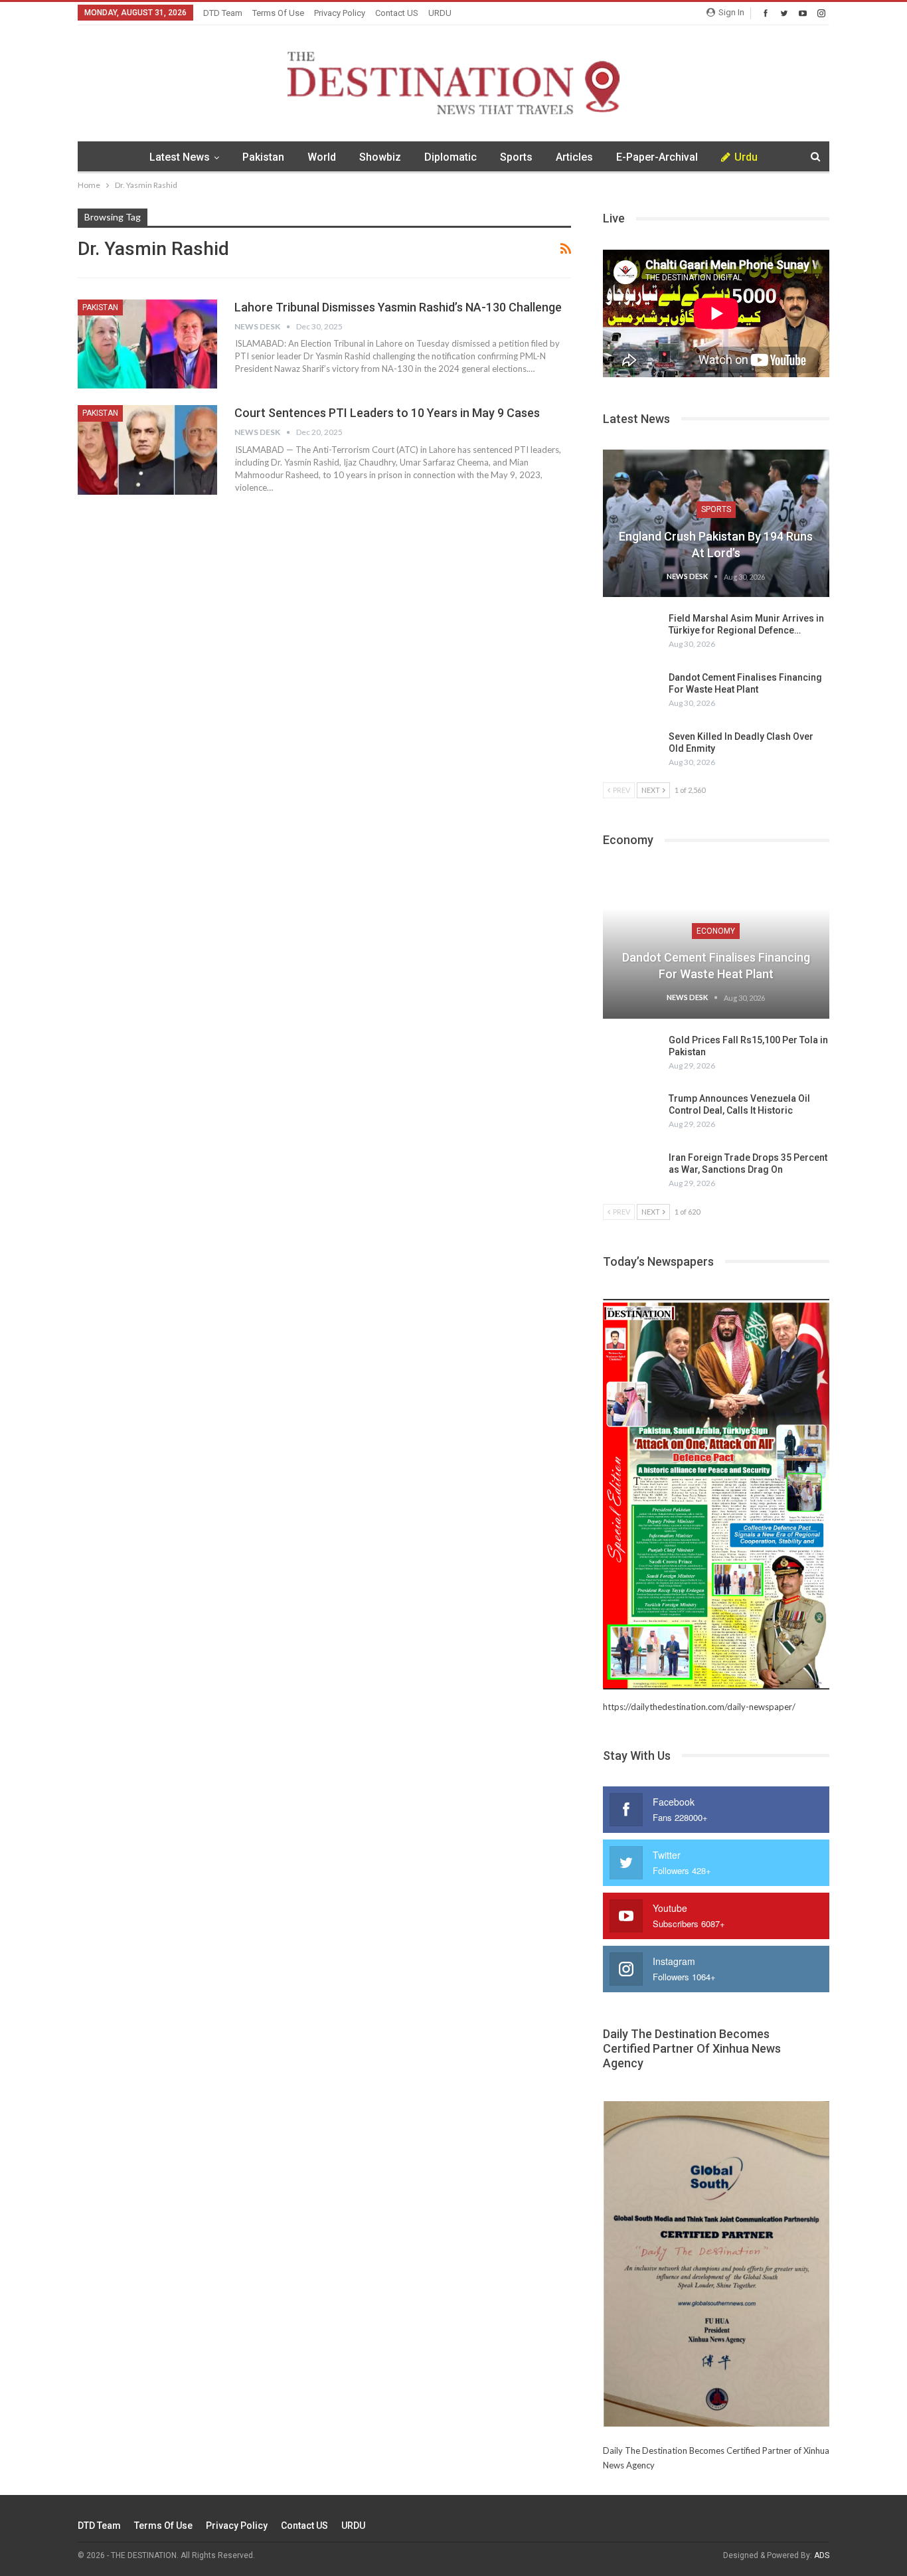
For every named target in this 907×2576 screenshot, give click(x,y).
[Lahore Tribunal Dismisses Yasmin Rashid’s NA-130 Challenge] (147, 344)
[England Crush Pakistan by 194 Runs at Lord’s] (716, 523)
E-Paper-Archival (657, 157)
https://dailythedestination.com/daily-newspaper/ (699, 1707)
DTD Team (223, 13)
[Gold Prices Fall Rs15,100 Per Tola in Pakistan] (631, 1055)
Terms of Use (278, 13)
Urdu (746, 157)
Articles (574, 157)
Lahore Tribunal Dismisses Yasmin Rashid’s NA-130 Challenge (398, 307)
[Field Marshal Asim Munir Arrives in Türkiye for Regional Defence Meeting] (631, 634)
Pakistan (263, 157)
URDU (440, 13)
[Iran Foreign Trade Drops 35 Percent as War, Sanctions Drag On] (631, 1173)
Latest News (180, 157)
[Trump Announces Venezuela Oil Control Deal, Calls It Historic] (631, 1114)
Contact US (397, 13)
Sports (516, 157)
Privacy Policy (340, 13)
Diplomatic (451, 157)
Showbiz (380, 157)
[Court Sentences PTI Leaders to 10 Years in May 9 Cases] (147, 450)
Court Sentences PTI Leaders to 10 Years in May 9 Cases (387, 413)
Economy (716, 931)
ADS (822, 2555)
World (322, 157)
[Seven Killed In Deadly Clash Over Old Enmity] (631, 752)
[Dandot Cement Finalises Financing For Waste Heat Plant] (631, 693)
